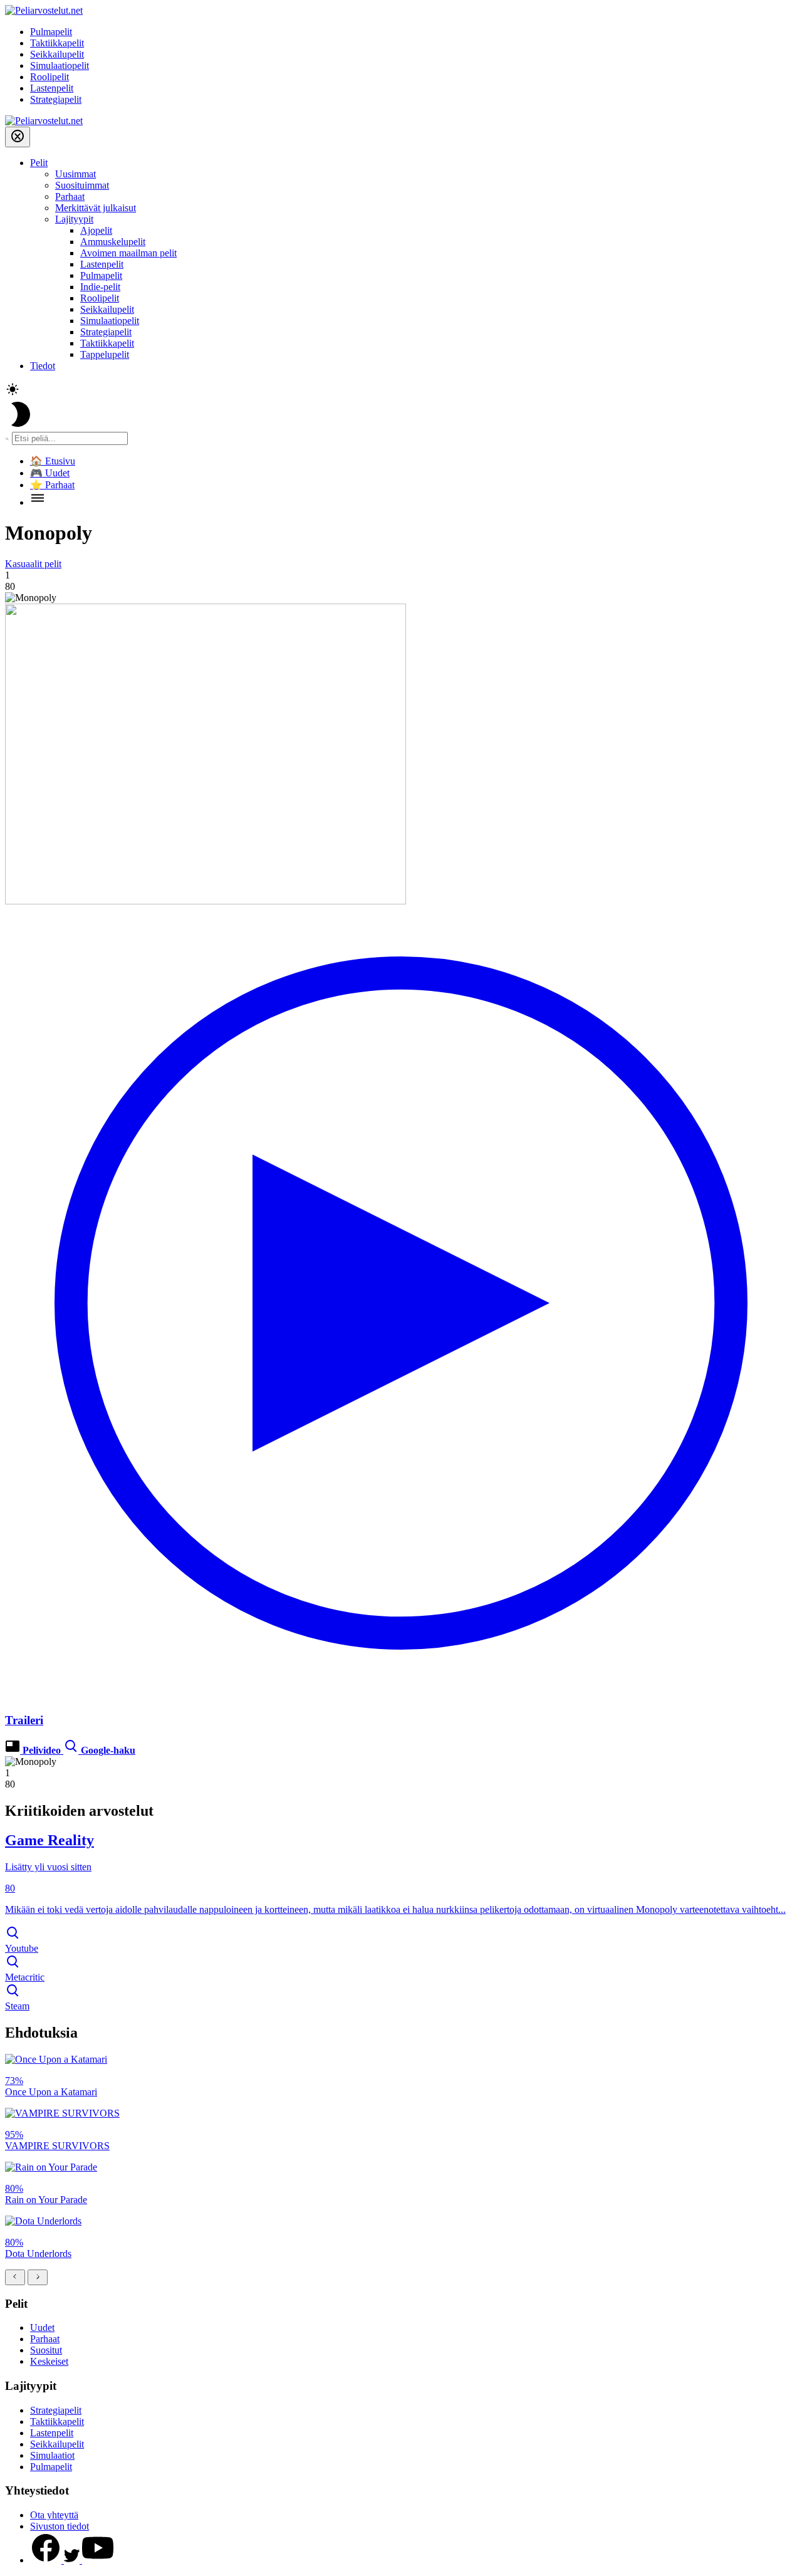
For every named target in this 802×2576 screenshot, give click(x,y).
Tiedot (43, 366)
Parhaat (70, 196)
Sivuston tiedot (60, 2526)
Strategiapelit (56, 99)
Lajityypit (74, 219)
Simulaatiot (52, 2455)
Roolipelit (49, 77)
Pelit (39, 163)
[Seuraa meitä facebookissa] (47, 2560)
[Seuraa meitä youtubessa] (98, 2560)
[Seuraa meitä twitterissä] (73, 2560)
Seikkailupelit (57, 54)
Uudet (42, 2327)
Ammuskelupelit (113, 242)
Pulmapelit (51, 32)
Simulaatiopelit (60, 65)
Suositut (46, 2350)
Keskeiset (49, 2361)
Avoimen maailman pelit (128, 253)
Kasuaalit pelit (33, 564)
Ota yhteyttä (54, 2515)
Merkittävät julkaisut (96, 208)
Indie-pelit (100, 287)
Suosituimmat (82, 185)
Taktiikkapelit (57, 43)
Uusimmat (76, 174)
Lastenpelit (52, 88)
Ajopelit (96, 230)
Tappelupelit (105, 354)
